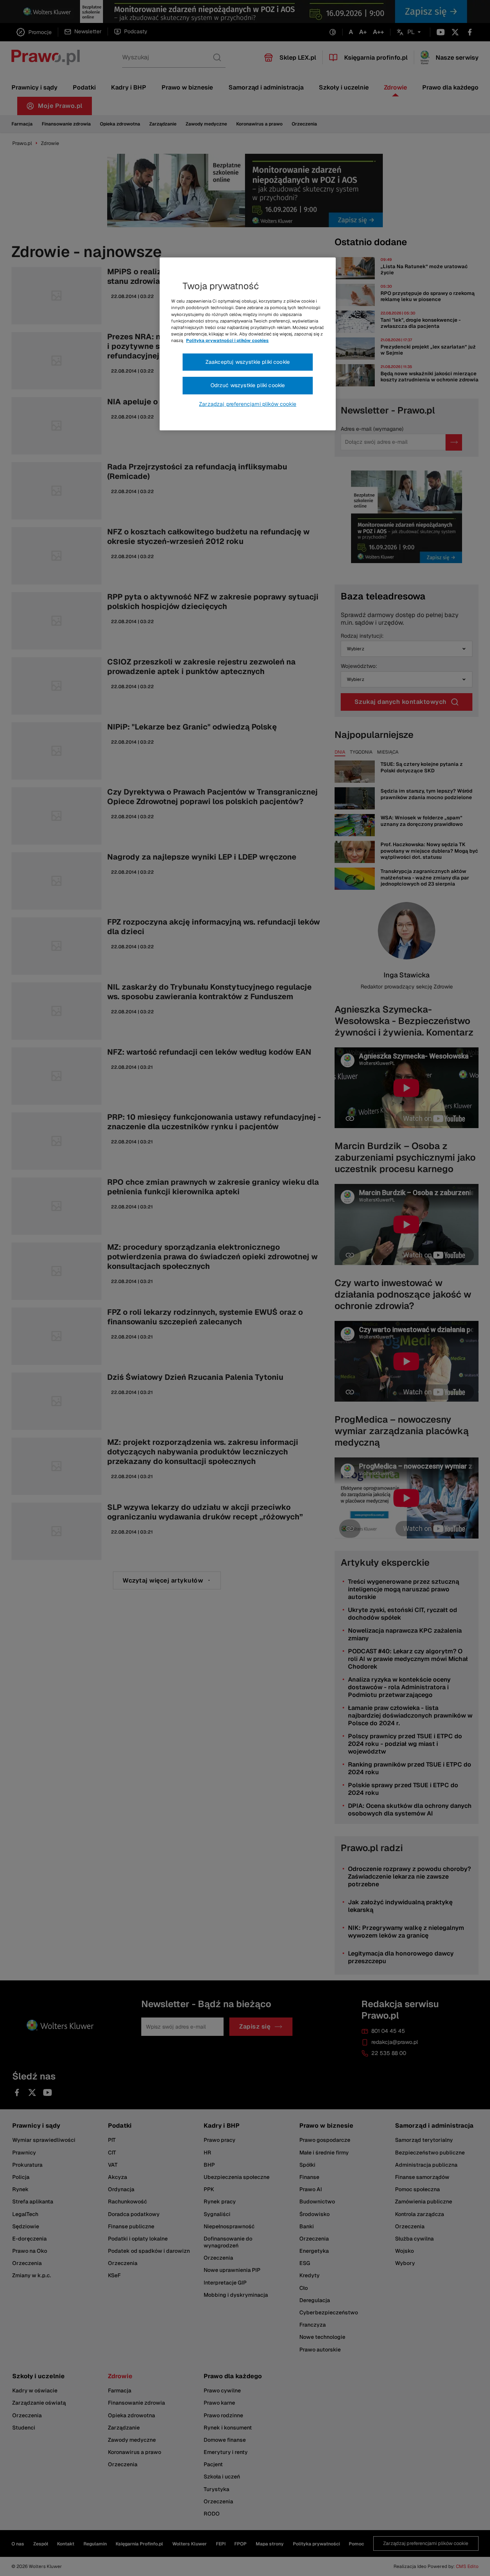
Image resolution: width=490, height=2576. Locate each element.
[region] (248, 344)
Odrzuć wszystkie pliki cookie (248, 385)
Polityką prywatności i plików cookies (227, 340)
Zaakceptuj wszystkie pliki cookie (248, 362)
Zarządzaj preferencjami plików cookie (248, 404)
